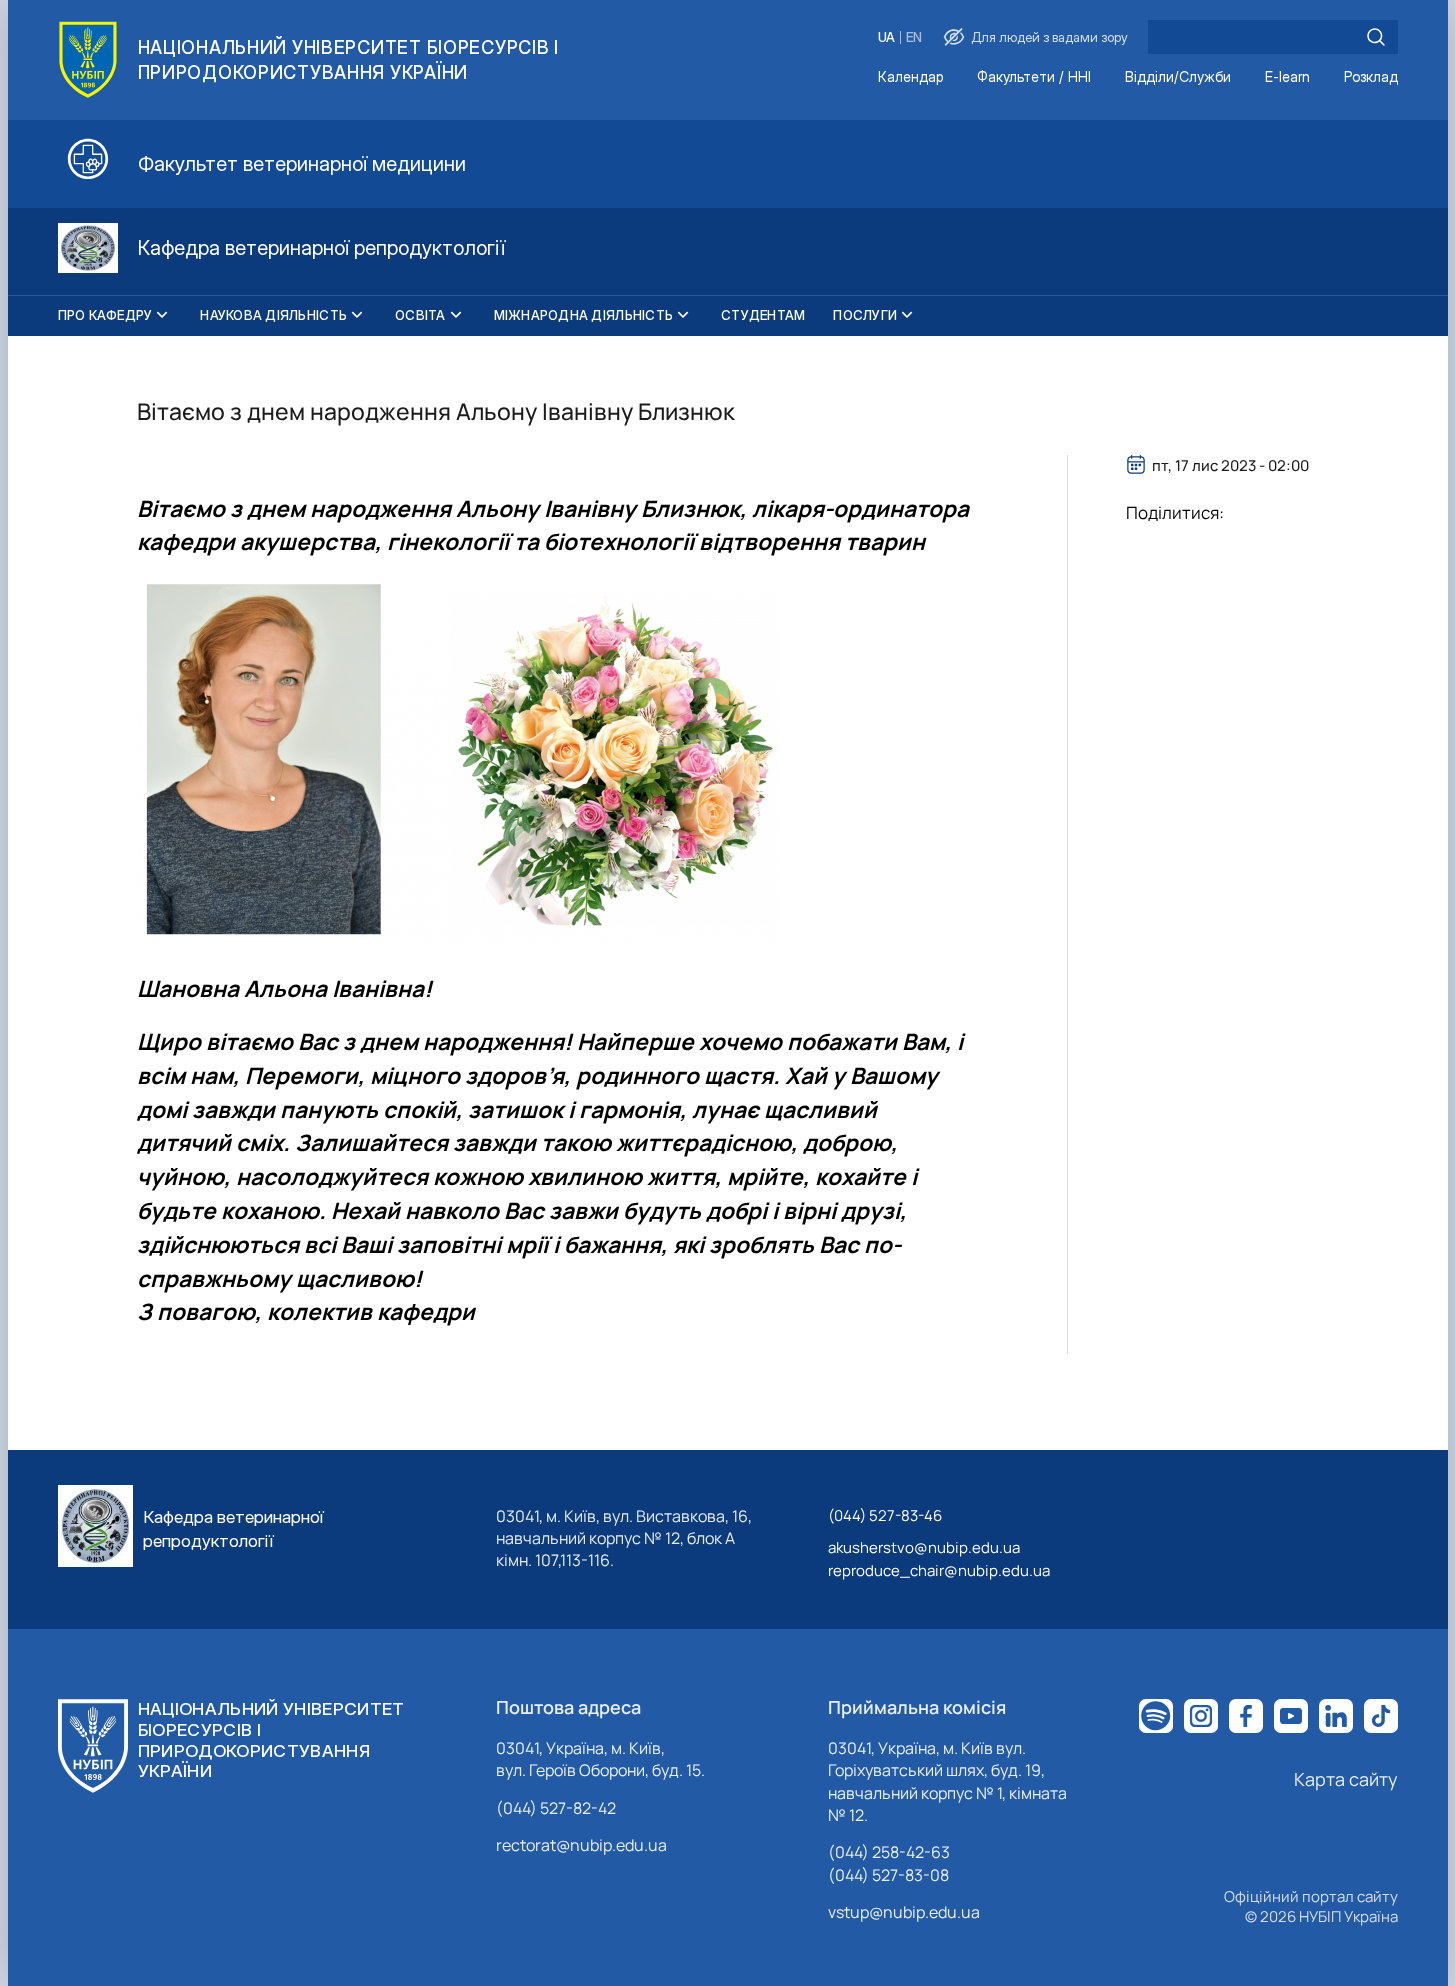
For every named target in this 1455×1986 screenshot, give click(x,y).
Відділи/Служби (1178, 77)
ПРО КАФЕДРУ (105, 315)
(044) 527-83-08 (888, 1875)
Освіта (420, 315)
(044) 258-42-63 (889, 1852)
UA (886, 37)
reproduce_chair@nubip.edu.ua (939, 1570)
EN (914, 37)
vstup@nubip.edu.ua (904, 1912)
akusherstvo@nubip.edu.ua (924, 1547)
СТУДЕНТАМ (763, 315)
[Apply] (1376, 37)
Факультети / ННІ (1034, 77)
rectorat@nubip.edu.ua (581, 1845)
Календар (910, 77)
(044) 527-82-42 (556, 1808)
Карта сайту (1346, 1779)
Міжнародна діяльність (583, 315)
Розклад (1371, 77)
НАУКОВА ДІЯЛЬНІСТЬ (273, 315)
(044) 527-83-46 (885, 1515)
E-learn (1287, 77)
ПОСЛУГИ (865, 315)
